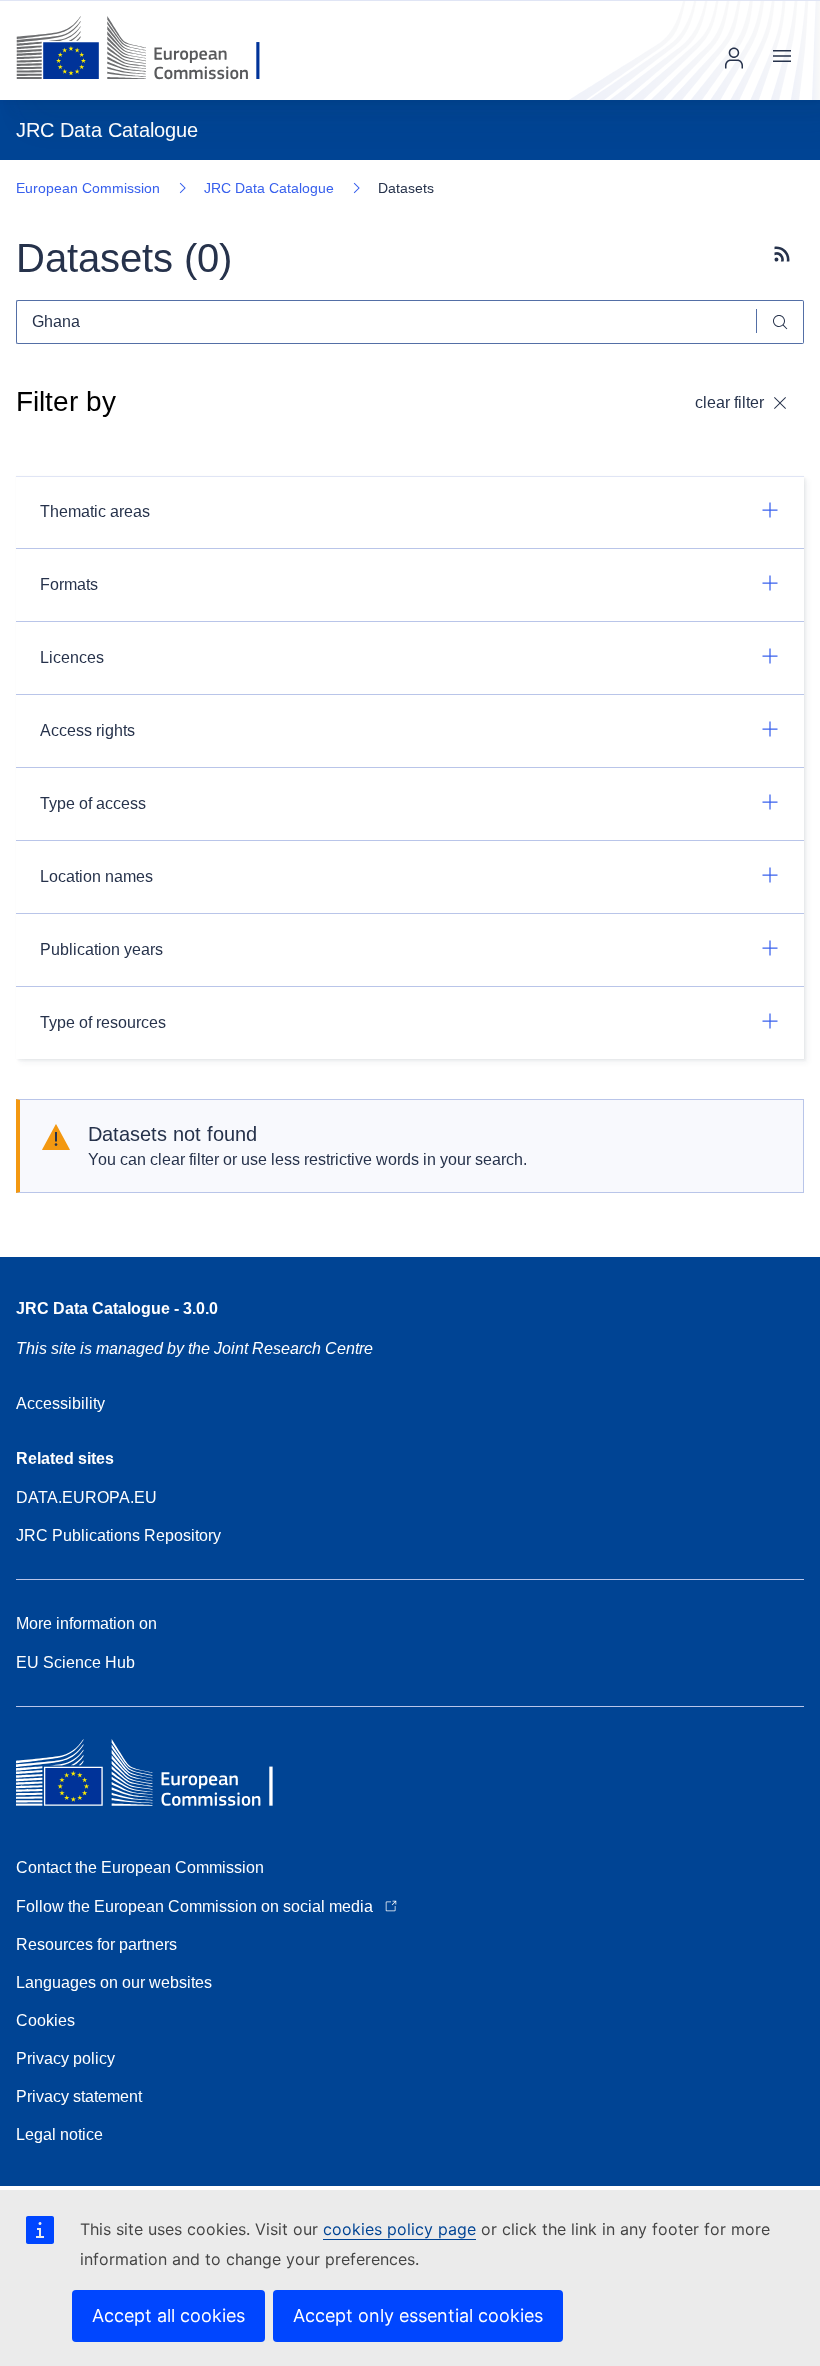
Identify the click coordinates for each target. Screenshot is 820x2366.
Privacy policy (65, 2058)
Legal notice (59, 2134)
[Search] (780, 322)
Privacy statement (79, 2096)
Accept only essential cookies (418, 2315)
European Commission (88, 188)
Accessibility (60, 1403)
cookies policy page (399, 2229)
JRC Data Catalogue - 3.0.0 (117, 1308)
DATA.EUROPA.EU (86, 1497)
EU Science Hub (75, 1662)
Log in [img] (734, 58)
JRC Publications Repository (118, 1535)
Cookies (45, 2020)
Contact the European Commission (140, 1867)
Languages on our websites (114, 1982)
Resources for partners (96, 1944)
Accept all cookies (168, 2315)
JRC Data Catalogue (269, 188)
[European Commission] (153, 50)
